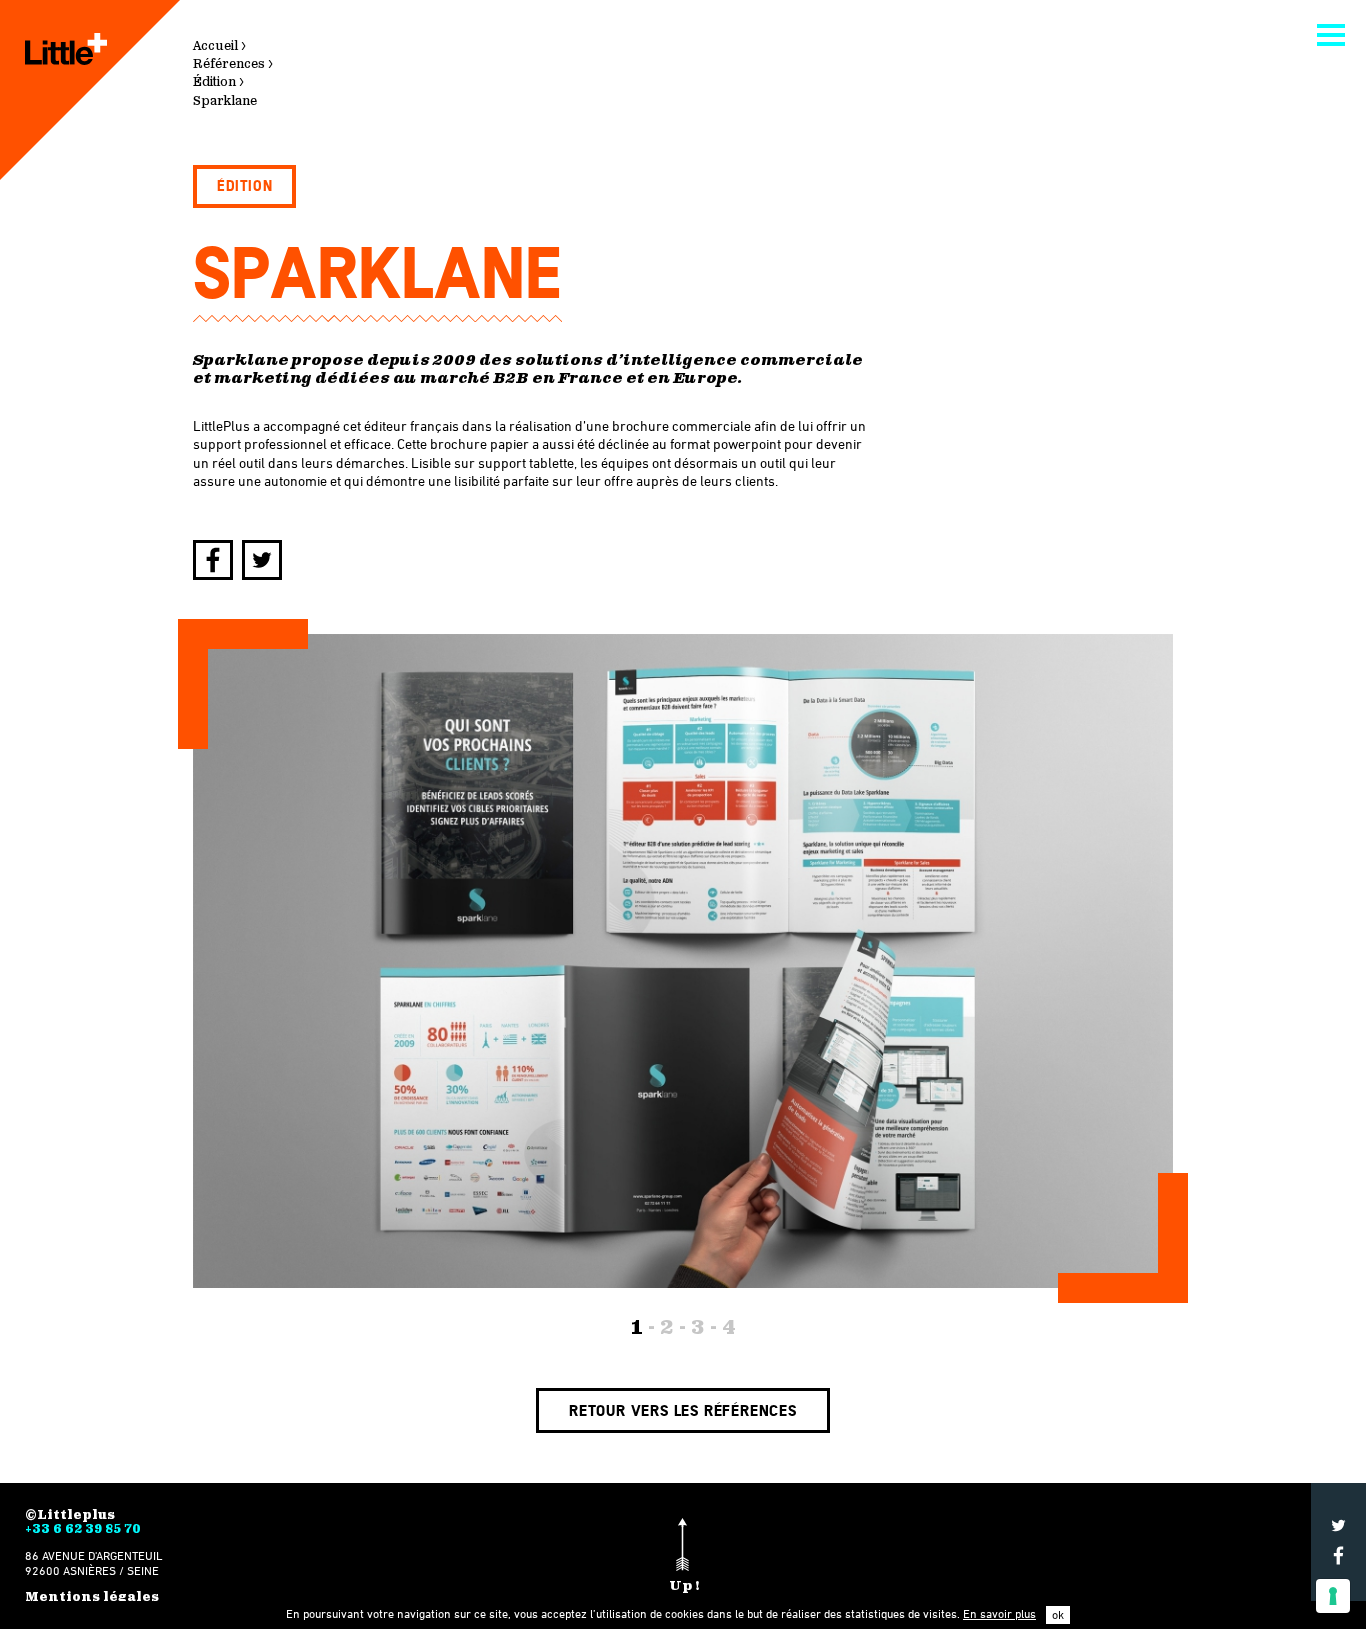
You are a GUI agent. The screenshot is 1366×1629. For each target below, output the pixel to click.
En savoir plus (999, 1613)
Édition (244, 186)
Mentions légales (92, 1597)
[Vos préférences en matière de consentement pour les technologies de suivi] (1333, 1596)
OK (1058, 1614)
